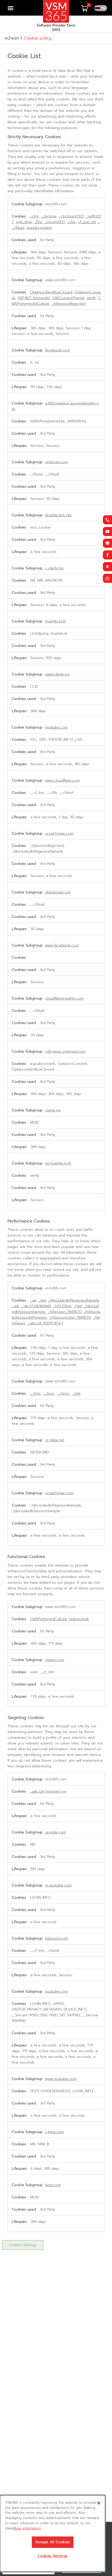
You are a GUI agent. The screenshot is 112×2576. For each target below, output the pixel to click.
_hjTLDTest (62, 1306)
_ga (33, 1300)
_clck (34, 216)
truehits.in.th (55, 621)
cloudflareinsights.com (64, 998)
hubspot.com (56, 1938)
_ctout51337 (55, 222)
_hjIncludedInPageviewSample (74, 1300)
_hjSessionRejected (69, 304)
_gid (42, 1300)
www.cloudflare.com (62, 780)
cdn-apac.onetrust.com (65, 1051)
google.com (55, 1832)
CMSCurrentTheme (68, 298)
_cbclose (49, 216)
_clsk (71, 222)
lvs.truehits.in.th (58, 1163)
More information (27, 2528)
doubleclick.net (58, 515)
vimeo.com (55, 1660)
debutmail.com (58, 892)
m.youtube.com (58, 1885)
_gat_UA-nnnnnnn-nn (48, 1791)
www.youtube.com (61, 2079)
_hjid (78, 1306)
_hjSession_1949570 (64, 1312)
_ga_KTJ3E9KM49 (36, 1306)
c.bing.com (54, 2132)
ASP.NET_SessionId (33, 298)
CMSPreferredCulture (48, 1619)
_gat (15, 1306)
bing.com (53, 2185)
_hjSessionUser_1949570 (70, 1317)
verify (91, 298)
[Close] (99, 2503)
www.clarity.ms (57, 674)
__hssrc (63, 1393)
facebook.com (58, 350)
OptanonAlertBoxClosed (51, 292)
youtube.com (56, 727)
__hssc (49, 1393)
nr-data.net (55, 1440)
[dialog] (53, 2533)
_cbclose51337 (71, 216)
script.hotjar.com (59, 833)
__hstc (35, 1393)
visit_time (24, 222)
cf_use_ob (87, 222)
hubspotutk (79, 1619)
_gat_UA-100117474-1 (45, 1323)
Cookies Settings (23, 2245)
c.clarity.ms (54, 568)
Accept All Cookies (53, 2542)
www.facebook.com (62, 945)
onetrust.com (57, 462)
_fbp (38, 222)
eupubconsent (39, 228)
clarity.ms (53, 1110)
